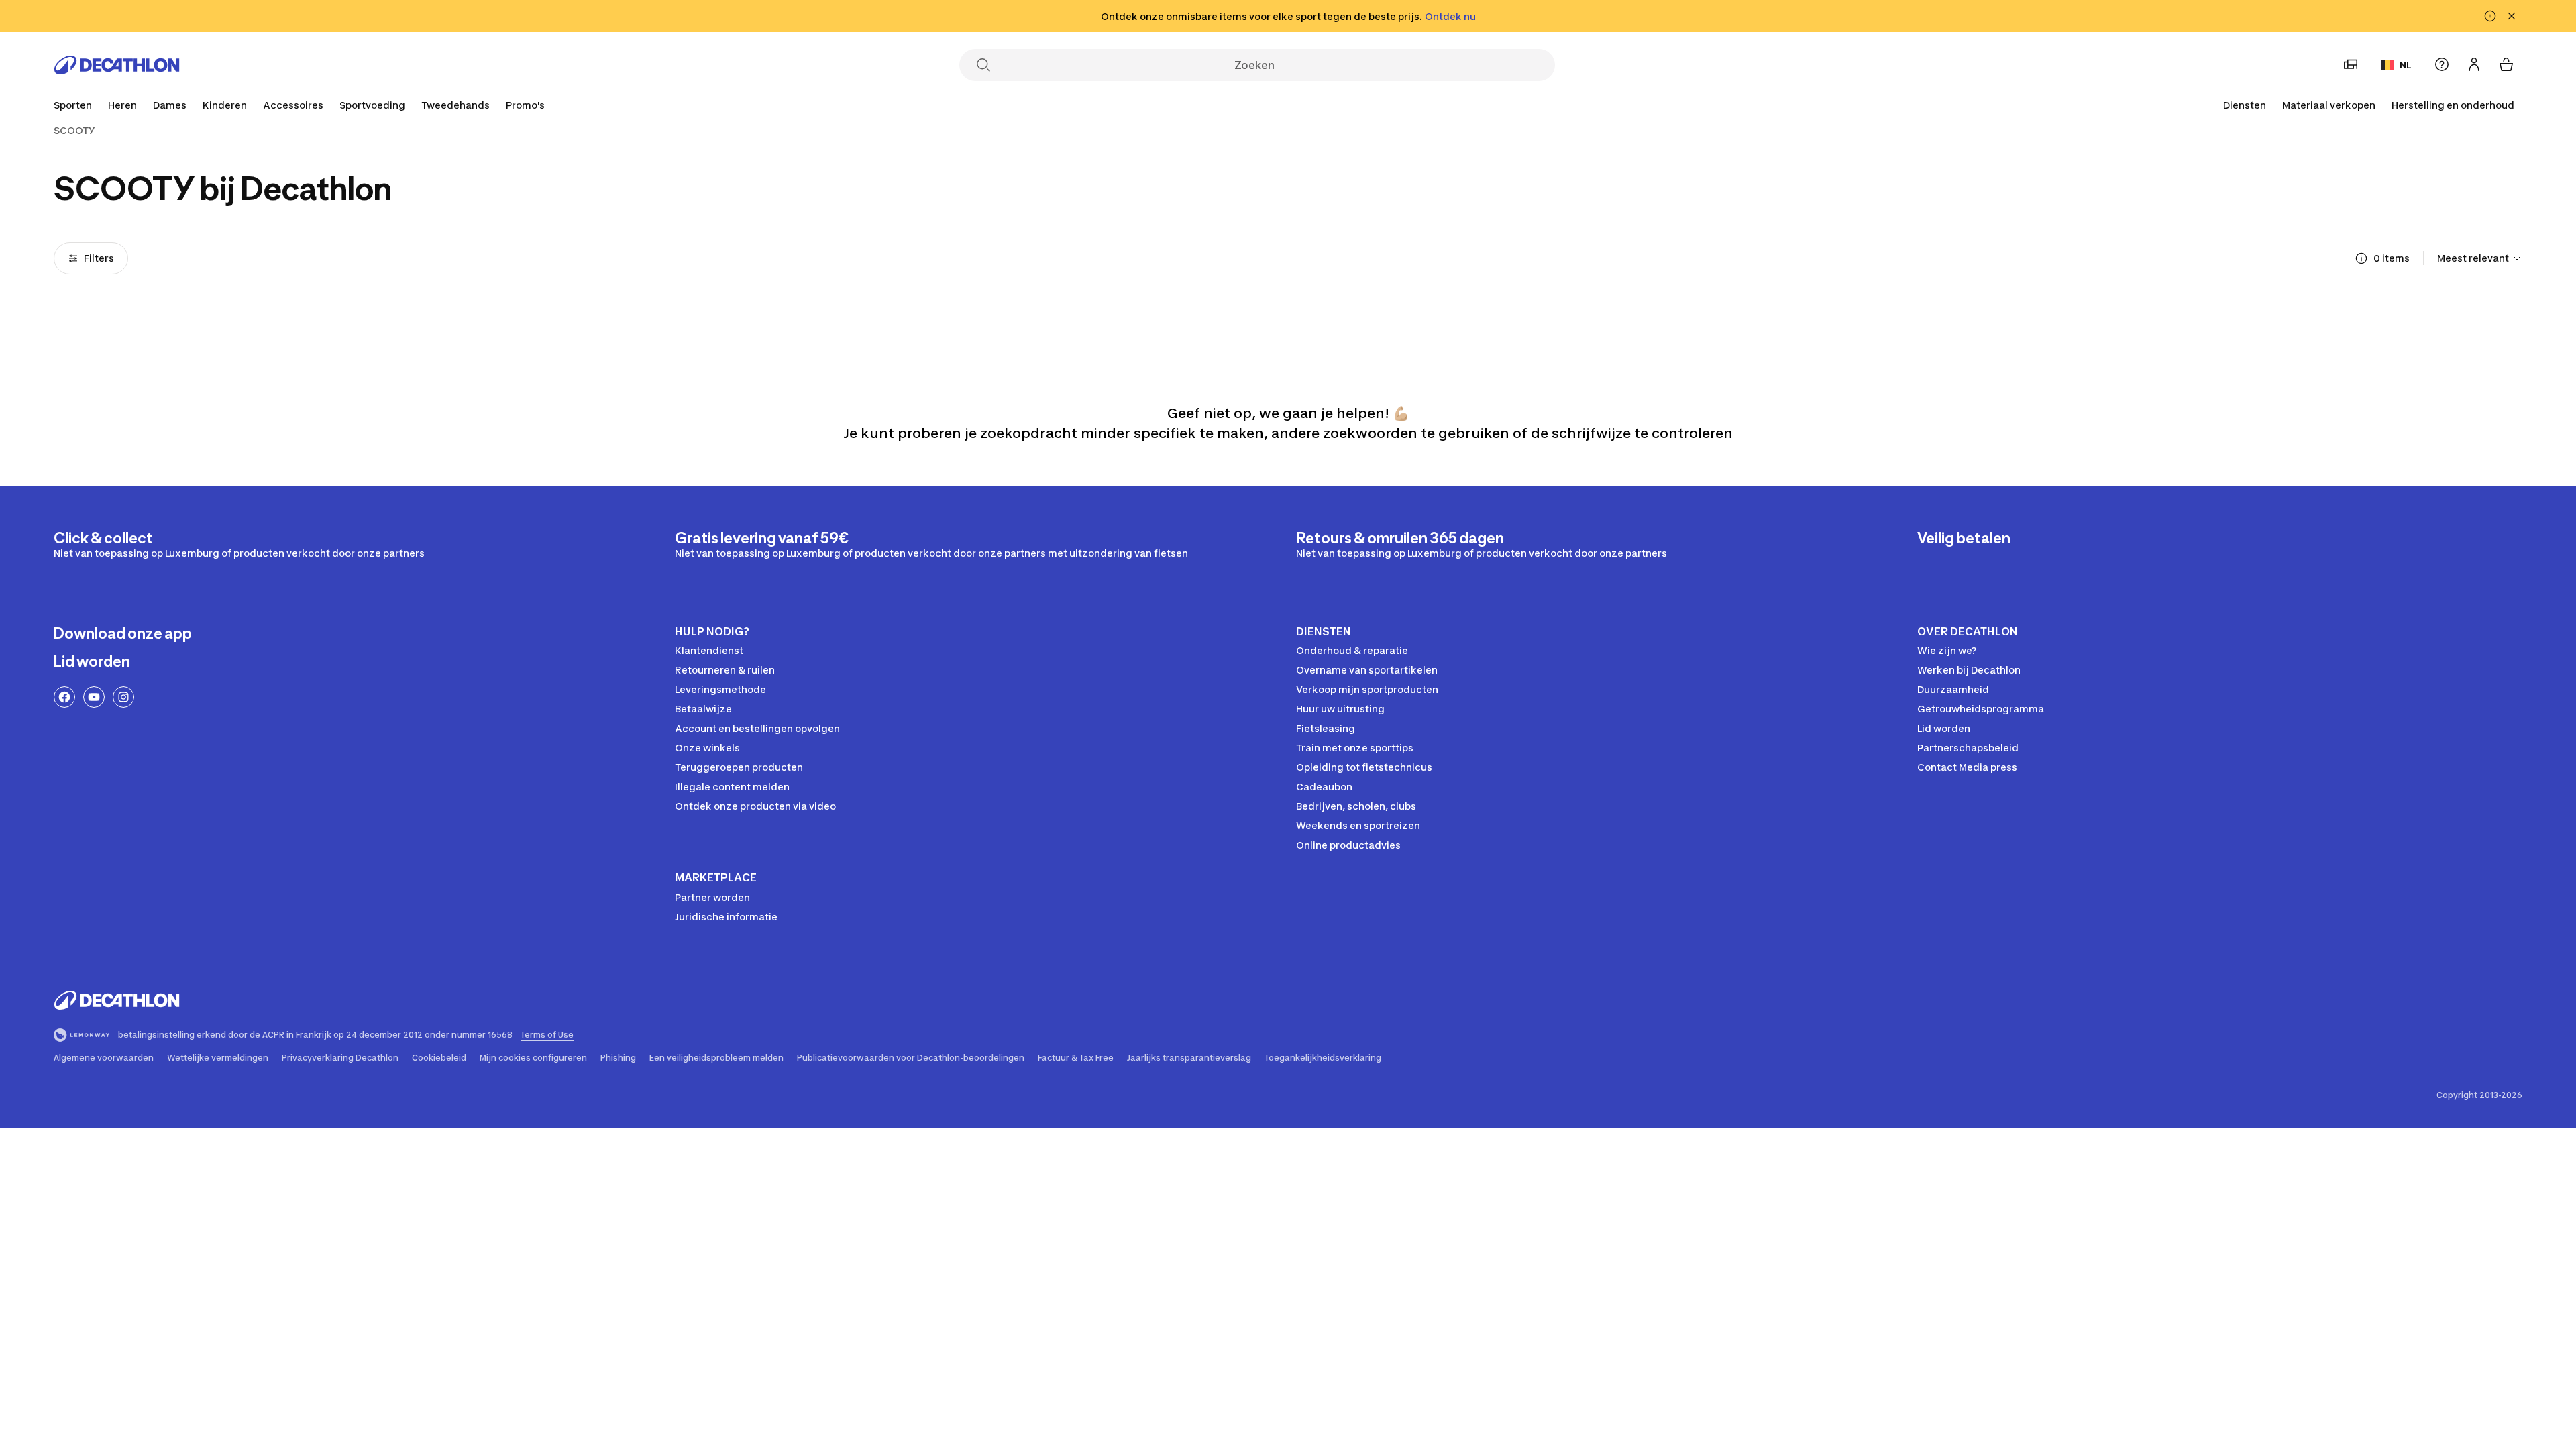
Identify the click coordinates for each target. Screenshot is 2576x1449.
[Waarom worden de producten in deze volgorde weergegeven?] (2361, 258)
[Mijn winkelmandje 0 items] (2506, 64)
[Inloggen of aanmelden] (2474, 64)
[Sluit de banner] (2512, 16)
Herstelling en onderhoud (2453, 105)
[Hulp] (2442, 64)
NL (2406, 65)
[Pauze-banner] (2490, 16)
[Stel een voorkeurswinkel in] (2351, 64)
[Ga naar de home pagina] (117, 65)
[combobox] (2480, 258)
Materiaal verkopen (2329, 105)
